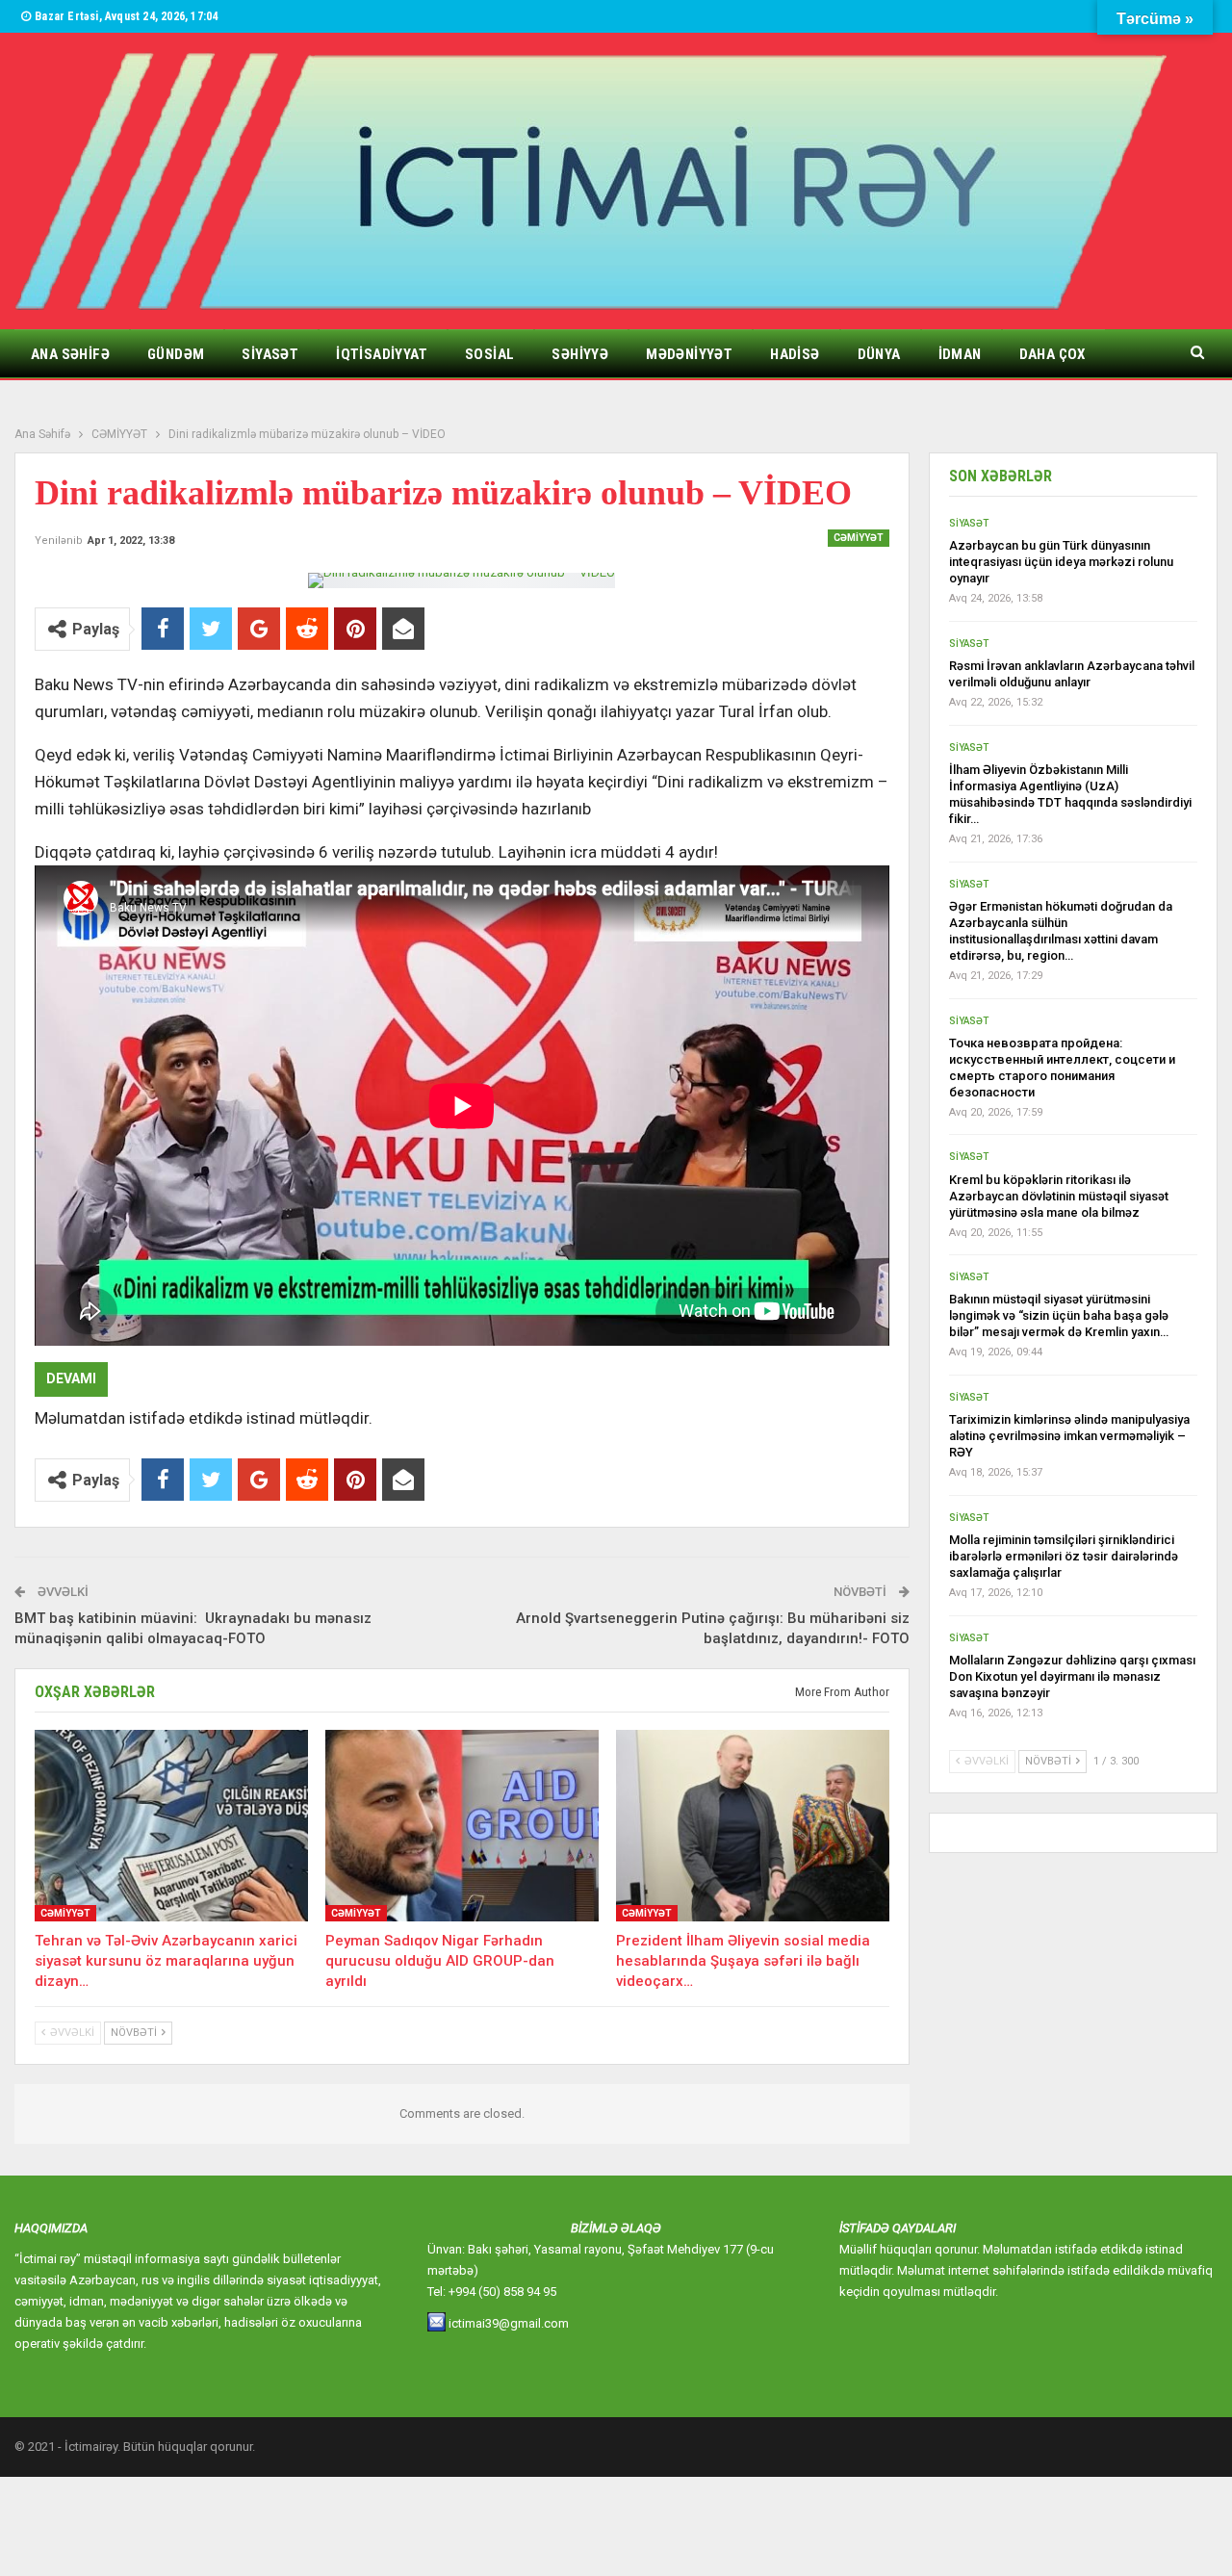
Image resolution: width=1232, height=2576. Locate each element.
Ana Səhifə (70, 354)
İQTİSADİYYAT (382, 354)
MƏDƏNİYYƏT (689, 354)
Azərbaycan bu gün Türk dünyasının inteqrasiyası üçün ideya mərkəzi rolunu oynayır (1061, 562)
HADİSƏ (795, 354)
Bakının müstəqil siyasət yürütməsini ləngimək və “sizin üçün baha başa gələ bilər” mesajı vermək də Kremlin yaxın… (1059, 1315)
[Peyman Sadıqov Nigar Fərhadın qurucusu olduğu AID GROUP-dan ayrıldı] (462, 1826)
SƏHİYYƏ (580, 354)
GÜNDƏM (176, 354)
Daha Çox (1052, 354)
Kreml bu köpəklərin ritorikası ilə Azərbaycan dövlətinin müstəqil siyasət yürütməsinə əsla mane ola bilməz (1059, 1196)
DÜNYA (879, 354)
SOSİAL (489, 354)
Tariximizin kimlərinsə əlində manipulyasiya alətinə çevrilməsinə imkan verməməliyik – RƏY (1069, 1436)
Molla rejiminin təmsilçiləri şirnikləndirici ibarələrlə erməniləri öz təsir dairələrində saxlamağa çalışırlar (1064, 1556)
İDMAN (960, 354)
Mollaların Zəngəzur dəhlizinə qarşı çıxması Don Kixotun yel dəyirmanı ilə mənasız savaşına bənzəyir (1072, 1676)
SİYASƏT (270, 354)
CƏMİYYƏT (859, 538)
